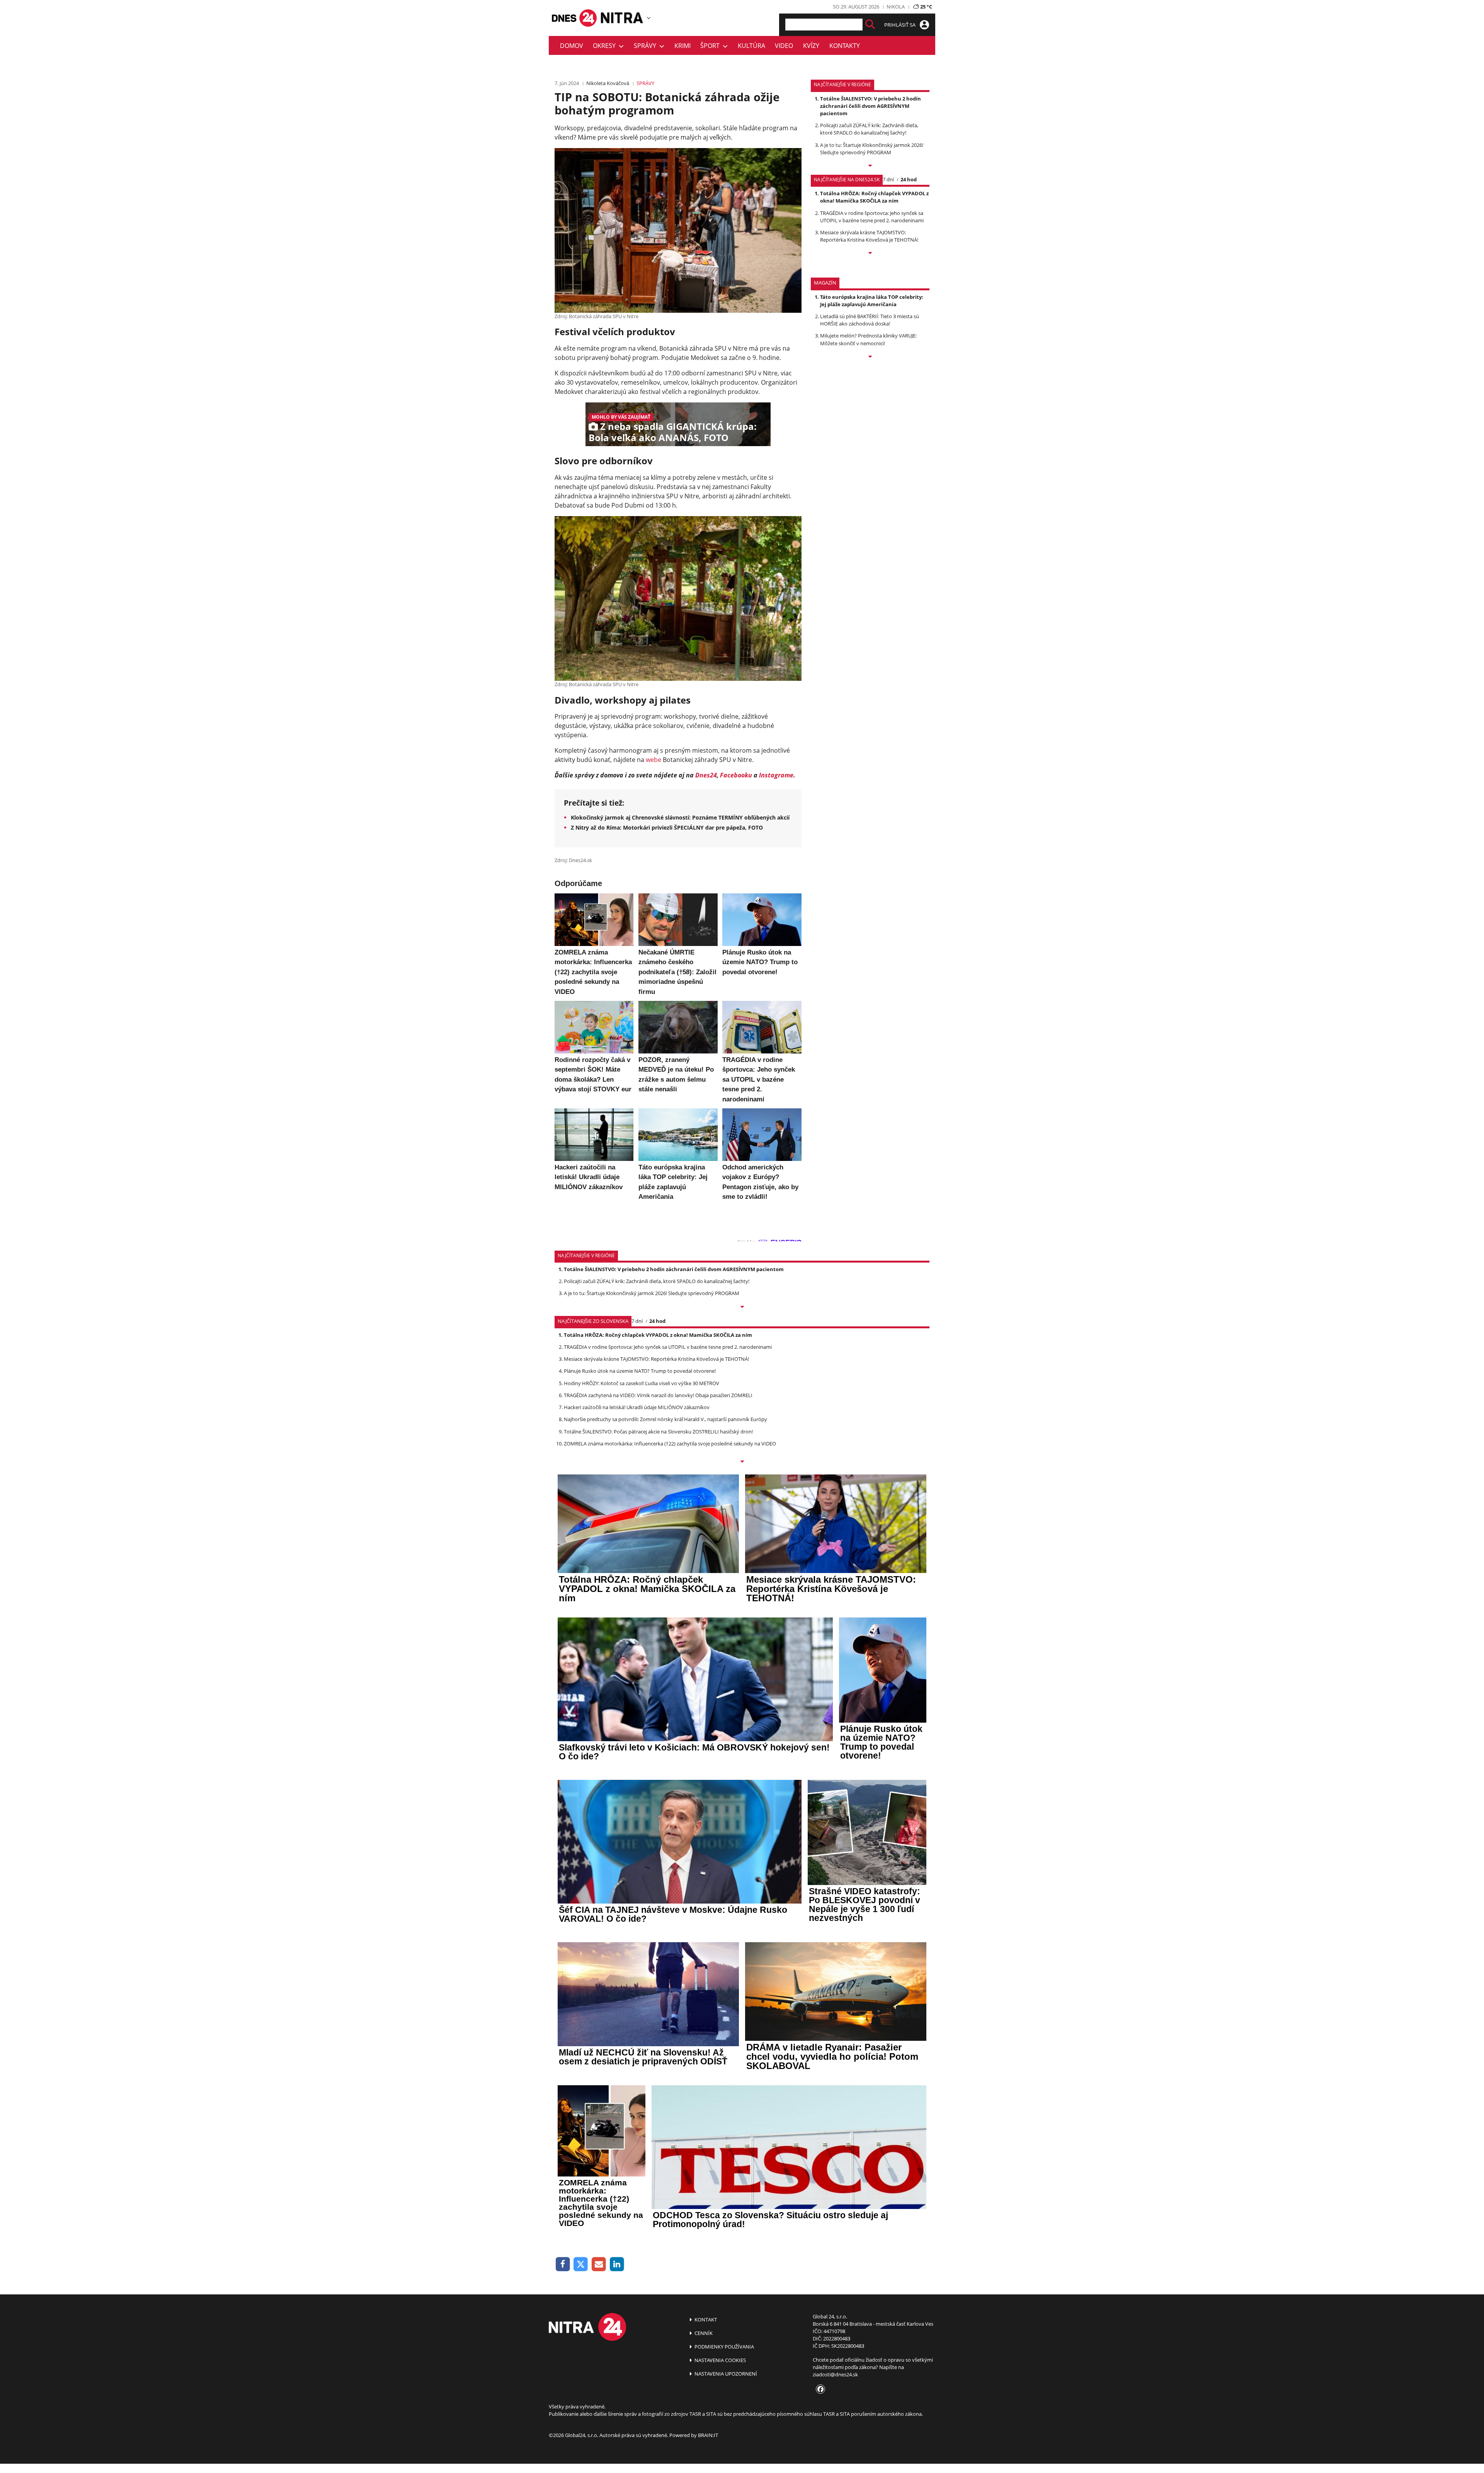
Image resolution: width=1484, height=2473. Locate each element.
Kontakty (845, 46)
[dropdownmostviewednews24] (870, 254)
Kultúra (751, 46)
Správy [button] (647, 46)
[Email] (599, 2264)
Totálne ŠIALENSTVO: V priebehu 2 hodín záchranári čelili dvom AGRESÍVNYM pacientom (870, 106)
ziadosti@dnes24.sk (835, 2374)
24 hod (909, 179)
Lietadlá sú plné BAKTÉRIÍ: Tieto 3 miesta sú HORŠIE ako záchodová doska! (870, 320)
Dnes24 (706, 775)
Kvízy (811, 46)
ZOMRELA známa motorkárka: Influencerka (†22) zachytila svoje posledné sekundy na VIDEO (670, 1444)
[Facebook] (563, 2264)
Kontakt (705, 2320)
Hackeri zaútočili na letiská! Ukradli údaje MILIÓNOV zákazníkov (637, 1407)
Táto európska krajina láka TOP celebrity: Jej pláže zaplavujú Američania (872, 301)
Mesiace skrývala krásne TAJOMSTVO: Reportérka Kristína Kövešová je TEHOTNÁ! (869, 236)
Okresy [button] (606, 46)
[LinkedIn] (617, 2264)
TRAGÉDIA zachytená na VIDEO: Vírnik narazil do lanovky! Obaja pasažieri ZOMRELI (658, 1395)
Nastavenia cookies (720, 2360)
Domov (572, 46)
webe (654, 760)
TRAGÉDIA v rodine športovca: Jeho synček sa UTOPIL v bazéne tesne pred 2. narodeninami (872, 217)
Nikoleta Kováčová (608, 83)
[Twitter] (581, 2264)
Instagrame (776, 775)
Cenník (703, 2333)
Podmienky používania (724, 2347)
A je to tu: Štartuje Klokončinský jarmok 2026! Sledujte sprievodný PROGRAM (872, 149)
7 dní (888, 179)
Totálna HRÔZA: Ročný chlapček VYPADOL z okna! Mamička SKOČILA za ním (874, 197)
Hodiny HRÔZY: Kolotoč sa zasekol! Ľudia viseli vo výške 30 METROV (642, 1383)
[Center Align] (870, 25)
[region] (649, 18)
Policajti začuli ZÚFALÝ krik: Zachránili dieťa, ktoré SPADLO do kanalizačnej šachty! (869, 129)
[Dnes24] (622, 18)
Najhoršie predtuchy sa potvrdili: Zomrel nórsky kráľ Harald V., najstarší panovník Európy (665, 1419)
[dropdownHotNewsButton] (870, 357)
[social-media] (819, 2389)
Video (784, 46)
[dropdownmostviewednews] (870, 166)
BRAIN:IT (708, 2435)
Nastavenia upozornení (725, 2374)
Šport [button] (711, 46)
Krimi (682, 46)
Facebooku (736, 775)
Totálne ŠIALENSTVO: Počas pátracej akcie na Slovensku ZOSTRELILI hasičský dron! (658, 1432)
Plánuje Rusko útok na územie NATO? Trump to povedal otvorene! (640, 1371)
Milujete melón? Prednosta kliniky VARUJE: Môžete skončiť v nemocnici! (868, 339)
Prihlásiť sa (900, 25)
